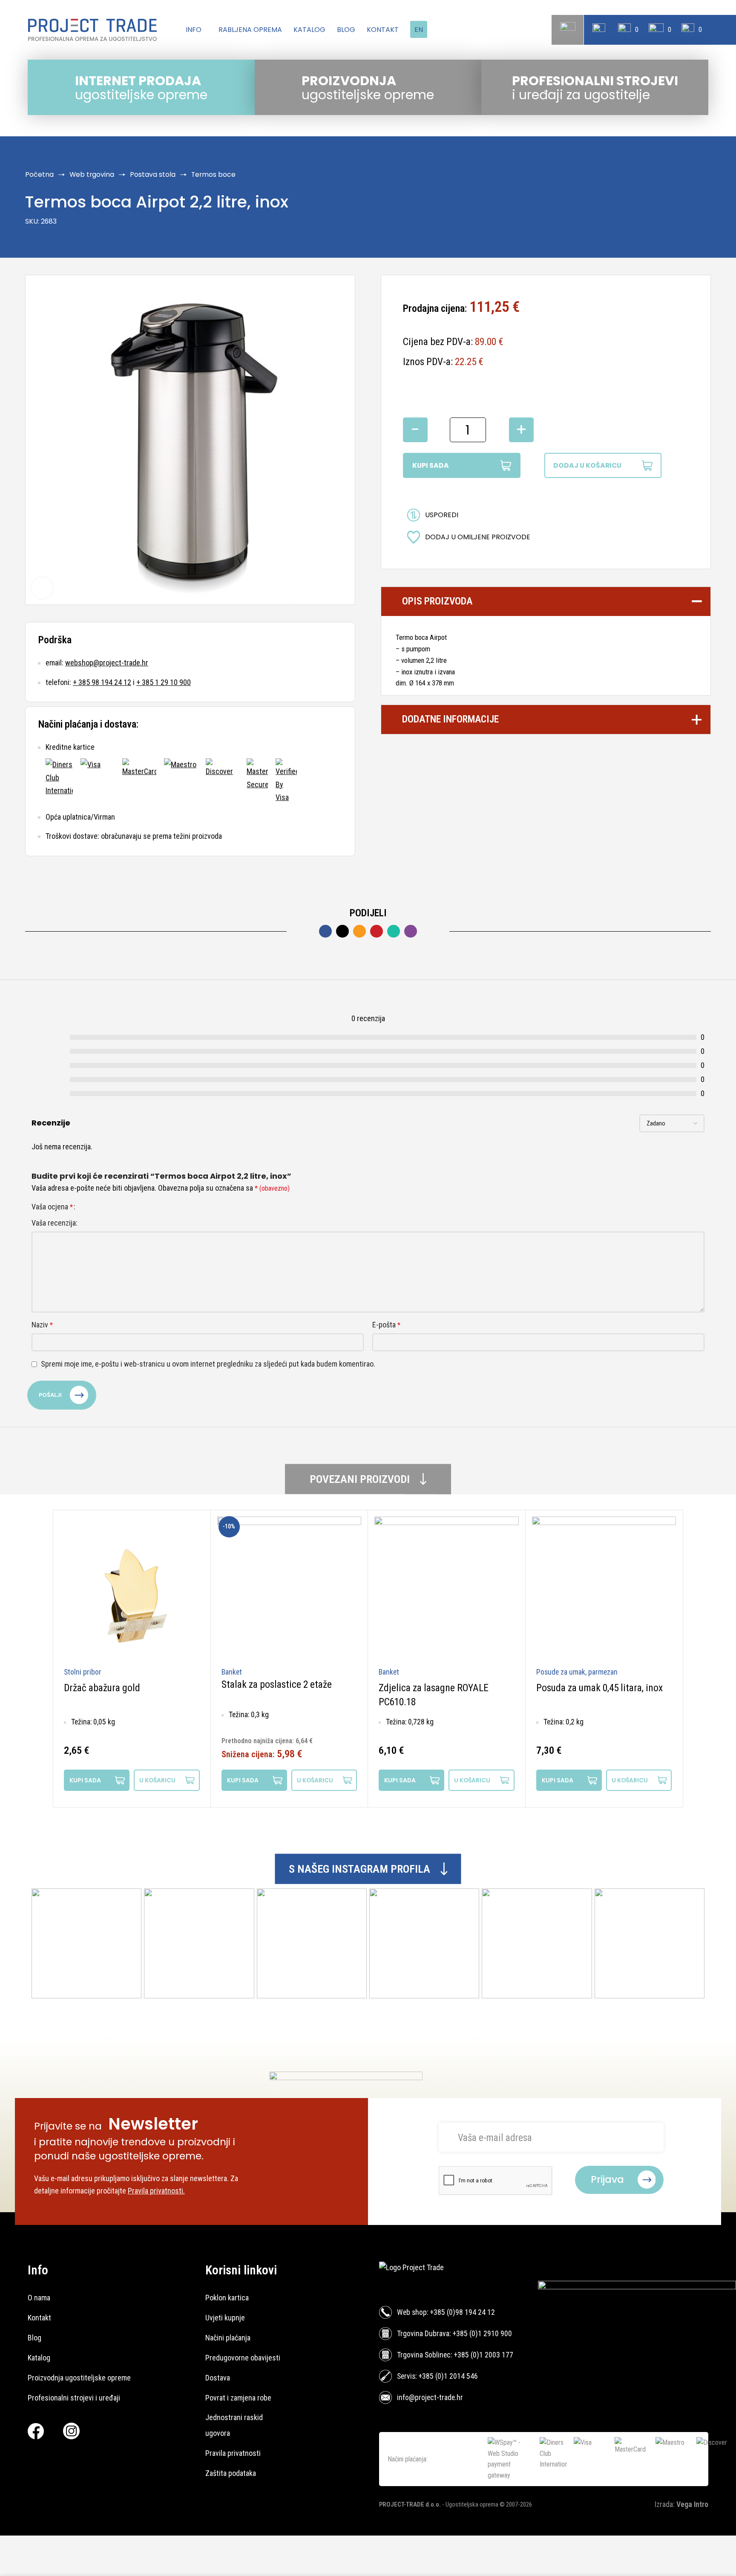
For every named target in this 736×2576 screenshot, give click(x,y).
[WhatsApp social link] (394, 931)
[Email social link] (359, 931)
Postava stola (153, 174)
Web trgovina (92, 174)
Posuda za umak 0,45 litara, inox (599, 1688)
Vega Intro (692, 2504)
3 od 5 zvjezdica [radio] (102, 1207)
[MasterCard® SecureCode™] (257, 781)
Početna (39, 174)
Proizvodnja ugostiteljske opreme (79, 2378)
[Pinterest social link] (377, 931)
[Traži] (568, 30)
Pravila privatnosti (233, 2453)
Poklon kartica (227, 2298)
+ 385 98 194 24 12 (102, 682)
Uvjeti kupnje (225, 2318)
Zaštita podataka (231, 2473)
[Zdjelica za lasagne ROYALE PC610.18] (447, 1589)
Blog (34, 2338)
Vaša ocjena (52, 1207)
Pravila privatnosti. (156, 2191)
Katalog (39, 2358)
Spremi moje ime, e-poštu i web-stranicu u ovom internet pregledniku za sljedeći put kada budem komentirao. (208, 1364)
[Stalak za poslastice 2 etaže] (289, 1589)
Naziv (42, 1325)
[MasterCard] (139, 781)
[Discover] (222, 781)
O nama (39, 2298)
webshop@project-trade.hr (107, 663)
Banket (232, 1672)
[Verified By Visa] (286, 781)
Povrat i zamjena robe (238, 2398)
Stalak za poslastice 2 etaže (277, 1684)
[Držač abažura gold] (132, 1589)
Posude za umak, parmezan (577, 1672)
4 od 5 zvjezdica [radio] (110, 1207)
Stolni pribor (83, 1672)
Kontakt (39, 2318)
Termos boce (213, 174)
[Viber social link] (411, 931)
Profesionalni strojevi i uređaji (74, 2398)
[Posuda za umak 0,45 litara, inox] (604, 1589)
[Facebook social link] (325, 931)
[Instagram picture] (86, 1943)
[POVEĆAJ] (42, 588)
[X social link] (342, 931)
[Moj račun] (599, 30)
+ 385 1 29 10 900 (164, 682)
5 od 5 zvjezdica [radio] (118, 1207)
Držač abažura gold (102, 1688)
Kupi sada (431, 465)
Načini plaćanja (228, 2338)
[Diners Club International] (59, 781)
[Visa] (98, 781)
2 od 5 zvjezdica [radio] (94, 1207)
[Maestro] (181, 781)
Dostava (218, 2378)
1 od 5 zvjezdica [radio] (86, 1207)
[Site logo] (92, 30)
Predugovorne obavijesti (243, 2358)
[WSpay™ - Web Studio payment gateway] (510, 2459)
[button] (167, 1780)
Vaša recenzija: (55, 1223)
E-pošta (386, 1325)
